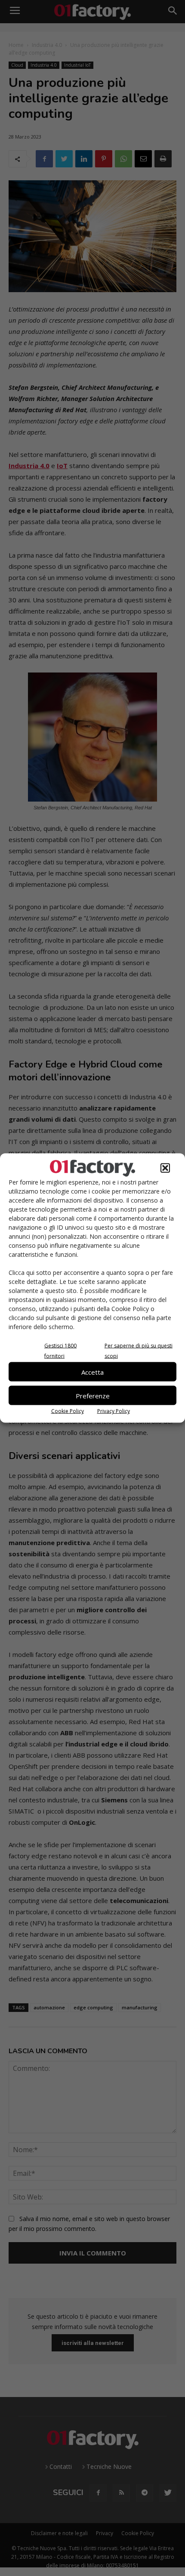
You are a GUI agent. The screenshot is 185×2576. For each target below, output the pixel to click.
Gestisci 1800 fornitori (60, 1351)
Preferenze (93, 1395)
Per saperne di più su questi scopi (139, 1351)
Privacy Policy (114, 1411)
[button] (165, 1168)
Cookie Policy (68, 1411)
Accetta (92, 1372)
